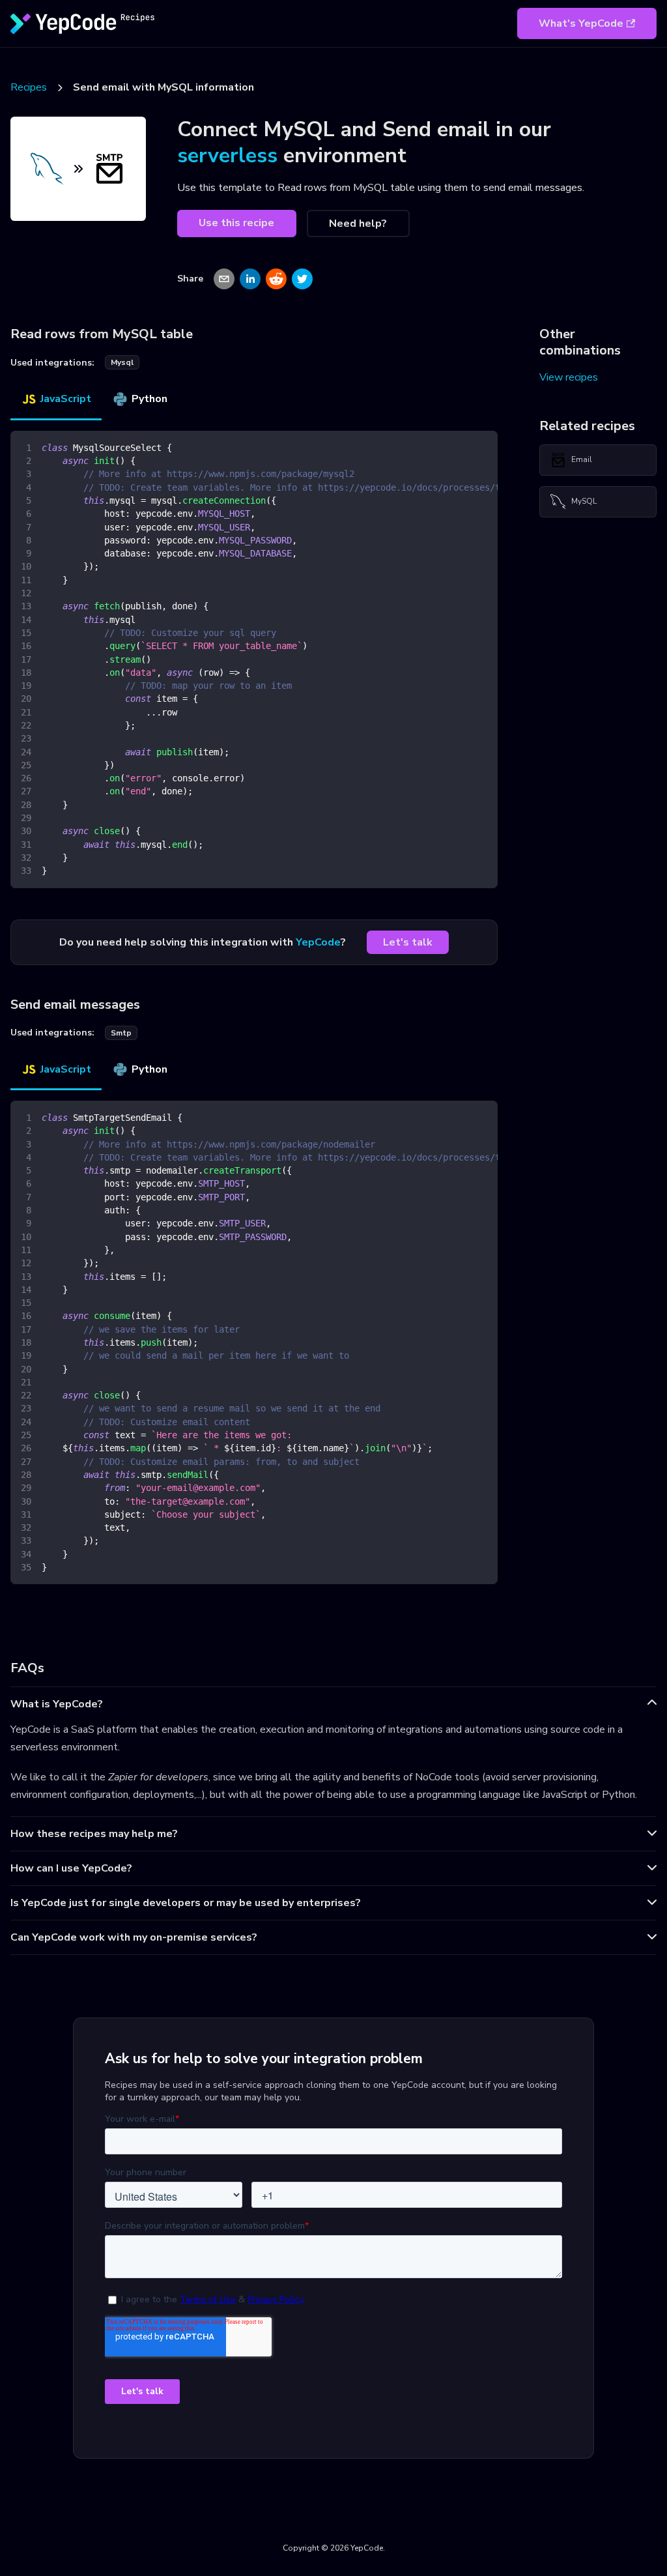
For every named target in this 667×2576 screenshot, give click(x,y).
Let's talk (408, 942)
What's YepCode (581, 23)
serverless (227, 155)
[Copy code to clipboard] (482, 447)
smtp (121, 1033)
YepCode (318, 942)
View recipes (569, 377)
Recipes (29, 87)
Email (582, 459)
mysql (122, 362)
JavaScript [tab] (66, 399)
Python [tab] (149, 399)
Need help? (358, 224)
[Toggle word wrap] (458, 447)
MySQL (584, 501)
